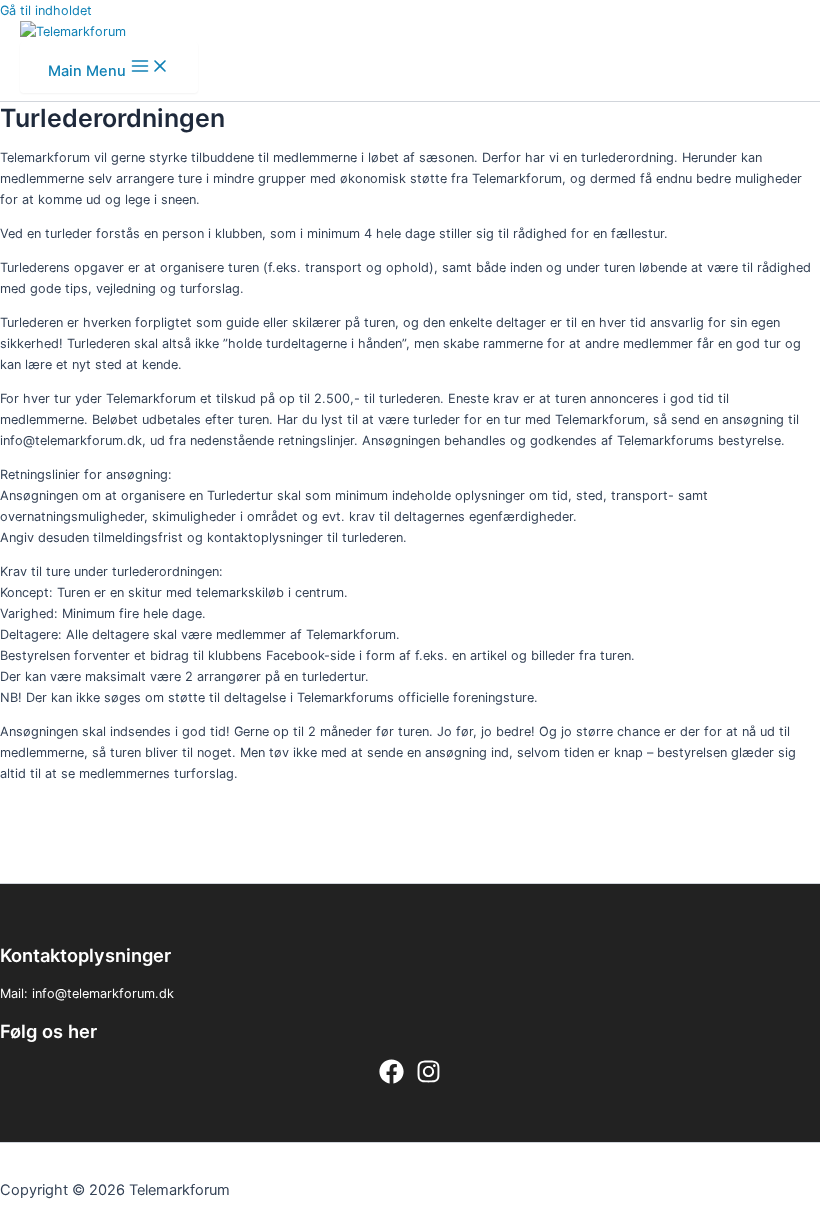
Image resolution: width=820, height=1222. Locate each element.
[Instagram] (428, 1079)
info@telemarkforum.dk (103, 993)
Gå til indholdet (46, 10)
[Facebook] (391, 1079)
